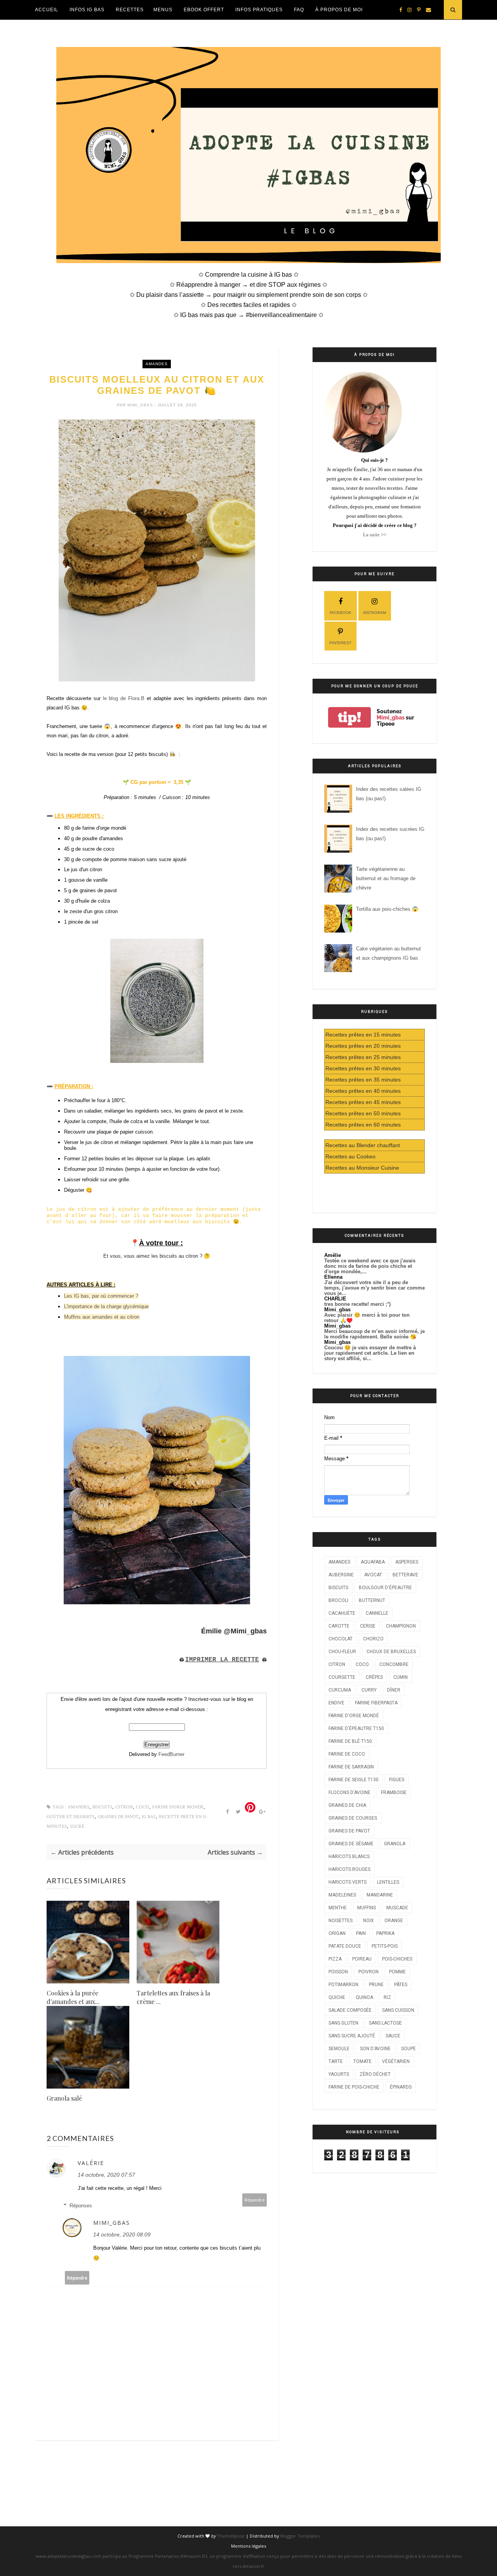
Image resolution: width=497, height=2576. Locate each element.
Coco (142, 1807)
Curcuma (340, 1690)
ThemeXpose (231, 2536)
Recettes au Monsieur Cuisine (362, 1168)
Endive (336, 1703)
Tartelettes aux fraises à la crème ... (173, 1997)
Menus (163, 10)
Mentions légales (248, 2546)
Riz (387, 1997)
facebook (341, 613)
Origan (337, 1933)
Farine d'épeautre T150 (356, 1728)
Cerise (368, 1626)
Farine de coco (347, 1754)
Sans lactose (385, 2023)
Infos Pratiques (259, 10)
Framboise (394, 1792)
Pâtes (401, 1985)
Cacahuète (342, 1613)
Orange (394, 1921)
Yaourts (339, 2074)
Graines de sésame (351, 1844)
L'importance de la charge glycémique (106, 1306)
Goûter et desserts (71, 1817)
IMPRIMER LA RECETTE (222, 1660)
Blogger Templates (300, 2536)
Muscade (397, 1908)
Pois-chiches (397, 1959)
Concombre (394, 1664)
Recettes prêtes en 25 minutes (363, 1057)
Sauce (393, 2036)
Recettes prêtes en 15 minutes (363, 1035)
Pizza (335, 1959)
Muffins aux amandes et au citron (102, 1317)
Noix (368, 1921)
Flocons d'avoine (349, 1792)
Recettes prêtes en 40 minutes (363, 1091)
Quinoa (364, 1997)
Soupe (408, 2049)
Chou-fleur (342, 1652)
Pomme (397, 1972)
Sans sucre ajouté (352, 2036)
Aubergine (341, 1575)
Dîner (394, 1690)
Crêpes (374, 1677)
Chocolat (341, 1639)
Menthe (338, 1908)
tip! (349, 717)
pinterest (340, 643)
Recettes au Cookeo (350, 1156)
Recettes (130, 10)
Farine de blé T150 (350, 1741)
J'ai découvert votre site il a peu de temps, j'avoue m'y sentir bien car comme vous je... (374, 1288)
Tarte (336, 2061)
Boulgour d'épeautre (385, 1588)
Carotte (339, 1626)
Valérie (91, 2163)
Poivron (368, 1972)
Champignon (401, 1626)
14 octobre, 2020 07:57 (106, 2175)
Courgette (342, 1677)
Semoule (339, 2049)
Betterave (405, 1575)
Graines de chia (347, 1805)
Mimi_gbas (141, 405)
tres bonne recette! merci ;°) (357, 1304)
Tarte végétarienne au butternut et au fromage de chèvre (386, 878)
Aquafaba (373, 1562)
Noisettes (341, 1921)
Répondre (255, 2200)
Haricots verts (348, 1882)
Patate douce (345, 1946)
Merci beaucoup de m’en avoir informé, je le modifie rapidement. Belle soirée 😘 (374, 1334)
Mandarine (380, 1895)
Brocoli (338, 1600)
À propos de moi (339, 10)
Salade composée (350, 2010)
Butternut (372, 1600)
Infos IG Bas (87, 10)
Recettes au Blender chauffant (363, 1145)
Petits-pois (385, 1946)
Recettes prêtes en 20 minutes (363, 1046)
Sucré (77, 1826)
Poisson (338, 1972)
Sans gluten (343, 2023)
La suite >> (375, 535)
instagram (374, 613)
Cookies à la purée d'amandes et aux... (73, 1997)
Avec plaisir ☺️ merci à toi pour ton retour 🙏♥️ (367, 1318)
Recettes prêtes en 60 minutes (363, 1125)
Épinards (401, 2087)
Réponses (81, 2206)
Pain (361, 1933)
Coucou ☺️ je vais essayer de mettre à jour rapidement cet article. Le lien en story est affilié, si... (370, 1353)
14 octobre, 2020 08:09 (122, 2234)
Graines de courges (353, 1818)
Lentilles (388, 1882)
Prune (376, 1985)
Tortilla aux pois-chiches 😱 (387, 909)
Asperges (407, 1562)
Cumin (401, 1677)
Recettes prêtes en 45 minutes (363, 1102)
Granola (395, 1844)
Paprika (385, 1933)
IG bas (149, 1817)
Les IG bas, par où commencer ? (101, 1296)
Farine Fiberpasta (376, 1703)
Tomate (362, 2061)
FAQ (299, 10)
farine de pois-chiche (354, 2087)
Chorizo (373, 1639)
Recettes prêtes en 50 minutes (363, 1113)
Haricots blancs (349, 1857)
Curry (369, 1690)
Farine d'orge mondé (178, 1807)
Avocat (373, 1575)
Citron (124, 1807)
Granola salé (64, 2098)
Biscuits (102, 1807)
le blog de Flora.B (124, 698)
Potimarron (343, 1985)
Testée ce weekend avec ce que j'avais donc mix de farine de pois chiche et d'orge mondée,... (370, 1266)
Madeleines (342, 1895)
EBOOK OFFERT (204, 10)
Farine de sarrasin (351, 1767)
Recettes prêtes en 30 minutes (363, 1068)
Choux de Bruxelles (391, 1652)
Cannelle (377, 1613)
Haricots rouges (349, 1869)
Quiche (337, 1997)
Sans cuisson (398, 2010)
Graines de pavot (118, 1817)
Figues (397, 1780)
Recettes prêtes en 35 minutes (363, 1080)
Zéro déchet (375, 2074)
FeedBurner (171, 1754)
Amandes (157, 364)
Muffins (367, 1908)
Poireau (362, 1959)
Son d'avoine (375, 2049)
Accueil (47, 10)
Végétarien (396, 2061)
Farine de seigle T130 (354, 1780)
